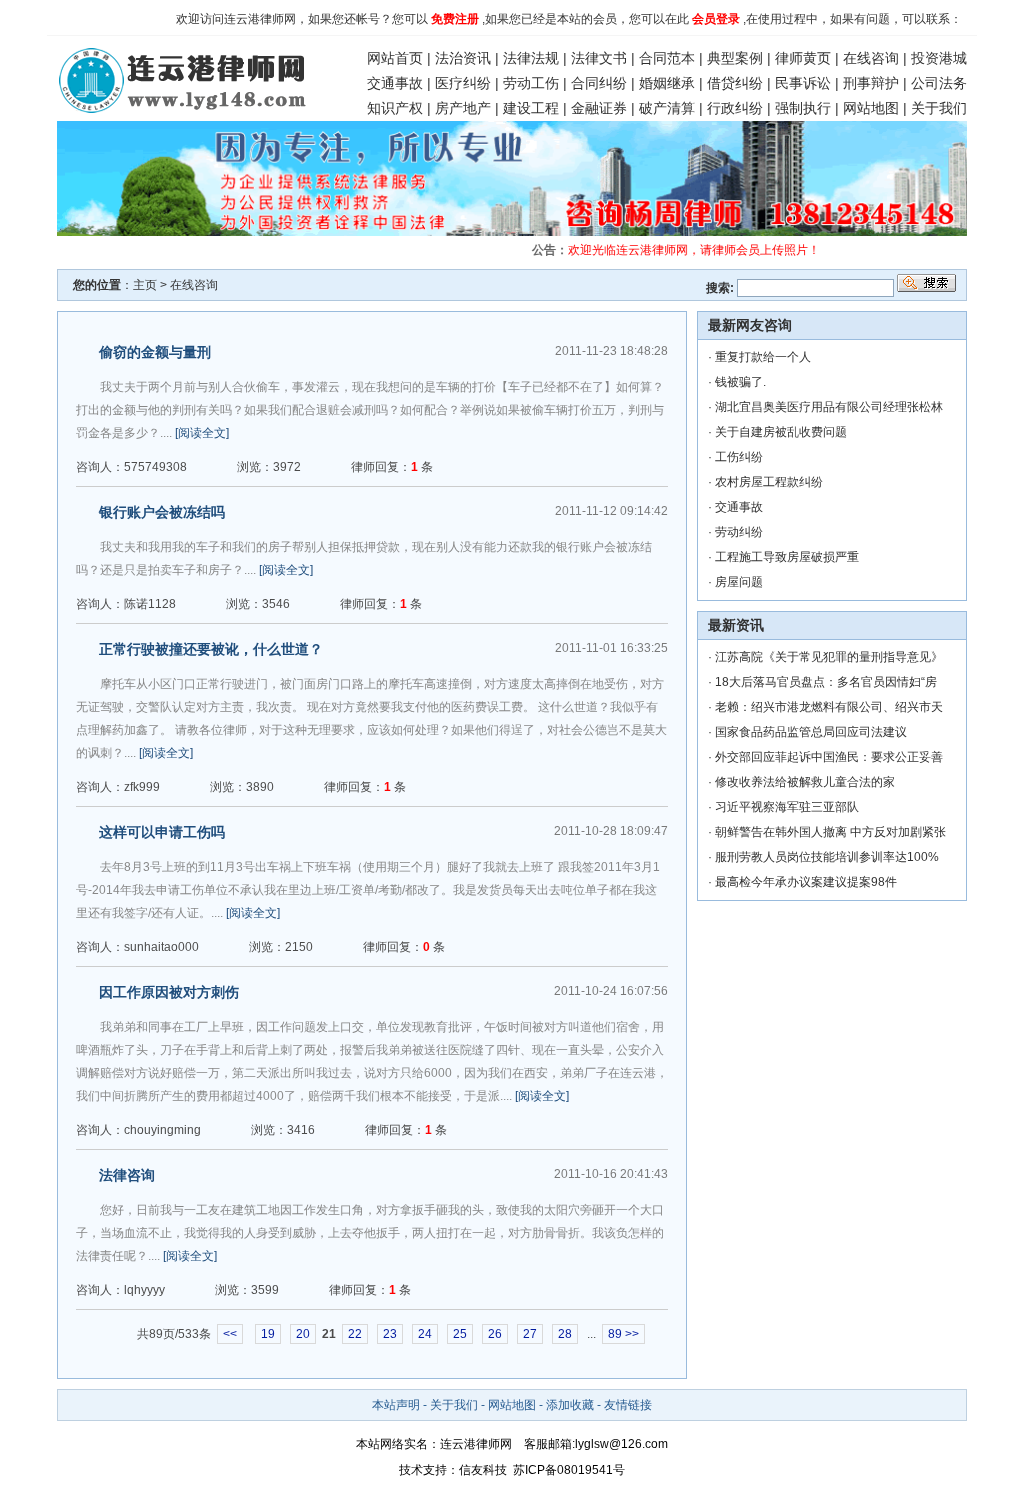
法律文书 (599, 58)
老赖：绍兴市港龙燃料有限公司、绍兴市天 (829, 707)
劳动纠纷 (739, 532)
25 (460, 1334)
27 (530, 1334)
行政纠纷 (735, 108)
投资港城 (939, 58)
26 (495, 1334)
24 (425, 1334)
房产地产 (463, 108)
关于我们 (939, 108)
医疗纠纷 (463, 83)
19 (268, 1334)
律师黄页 (803, 58)
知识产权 (395, 108)
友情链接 (628, 1405)
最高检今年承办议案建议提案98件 (806, 882)
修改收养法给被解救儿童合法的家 (805, 782)
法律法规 (531, 58)
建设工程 (531, 108)
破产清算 (667, 108)
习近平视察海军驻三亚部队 (787, 807)
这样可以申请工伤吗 (162, 832)
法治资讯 (463, 58)
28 (565, 1334)
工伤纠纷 (739, 457)
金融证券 (599, 108)
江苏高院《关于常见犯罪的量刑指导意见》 (829, 657)
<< (230, 1334)
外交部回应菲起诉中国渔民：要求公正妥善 (829, 757)
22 (355, 1334)
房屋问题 (739, 582)
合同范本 (667, 58)
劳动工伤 (531, 83)
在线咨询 (871, 58)
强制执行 (803, 108)
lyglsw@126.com (621, 1444)
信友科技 (483, 1470)
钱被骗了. (740, 382)
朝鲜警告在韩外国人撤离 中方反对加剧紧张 (830, 832)
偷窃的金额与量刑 (155, 352)
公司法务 (939, 83)
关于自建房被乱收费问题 (781, 432)
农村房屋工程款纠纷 (769, 482)
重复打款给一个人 (763, 357)
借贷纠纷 (735, 83)
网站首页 (395, 58)
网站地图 (871, 108)
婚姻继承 (667, 83)
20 (303, 1334)
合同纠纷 (599, 83)
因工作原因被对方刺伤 (169, 992)
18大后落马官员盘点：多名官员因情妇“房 (826, 682)
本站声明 (396, 1405)
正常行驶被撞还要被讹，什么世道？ (211, 649)
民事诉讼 (803, 83)
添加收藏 (570, 1405)
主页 (145, 285)
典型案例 (735, 58)
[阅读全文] (202, 433)
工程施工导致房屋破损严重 (787, 557)
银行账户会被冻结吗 (162, 512)
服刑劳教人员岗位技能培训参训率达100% (827, 857)
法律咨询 (127, 1175)
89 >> (623, 1334)
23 (390, 1334)
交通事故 (395, 83)
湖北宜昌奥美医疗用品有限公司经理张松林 (829, 407)
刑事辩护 (871, 83)
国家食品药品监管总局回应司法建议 (811, 732)
